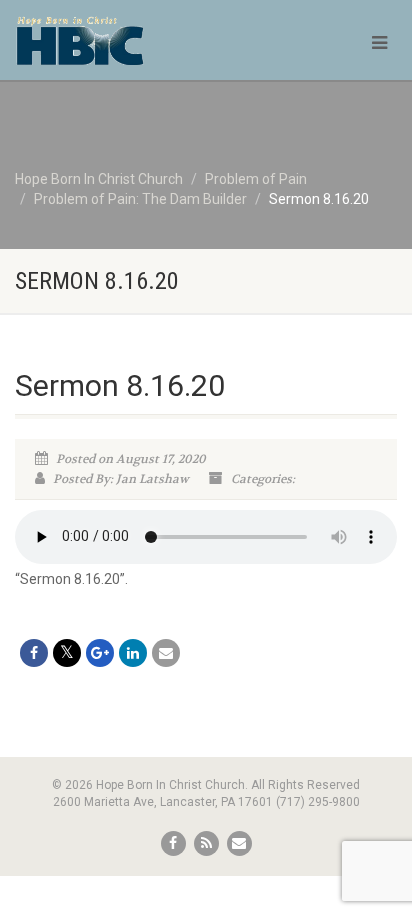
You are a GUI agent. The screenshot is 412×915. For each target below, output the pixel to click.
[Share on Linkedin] (133, 653)
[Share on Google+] (100, 653)
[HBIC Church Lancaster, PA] (137, 50)
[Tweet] (67, 653)
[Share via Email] (166, 653)
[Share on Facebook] (34, 653)
